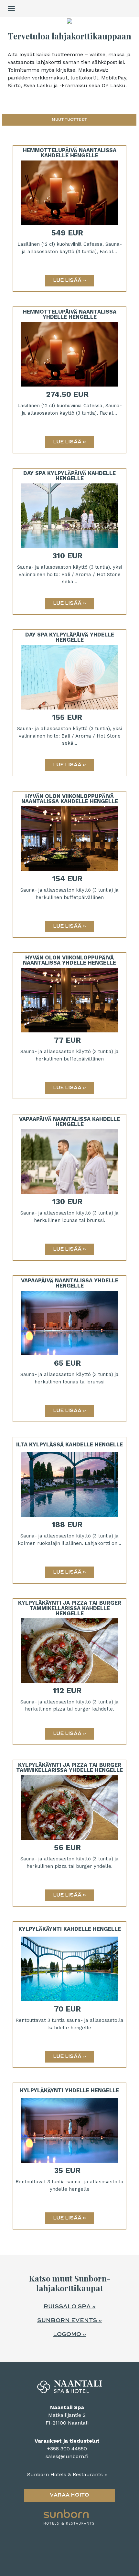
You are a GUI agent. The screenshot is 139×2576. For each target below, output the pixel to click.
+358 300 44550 (67, 2449)
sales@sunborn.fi (67, 2456)
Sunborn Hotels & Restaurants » (67, 2474)
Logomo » (69, 2334)
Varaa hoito (69, 2495)
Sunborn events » (69, 2321)
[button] (69, 120)
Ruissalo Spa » (70, 2307)
